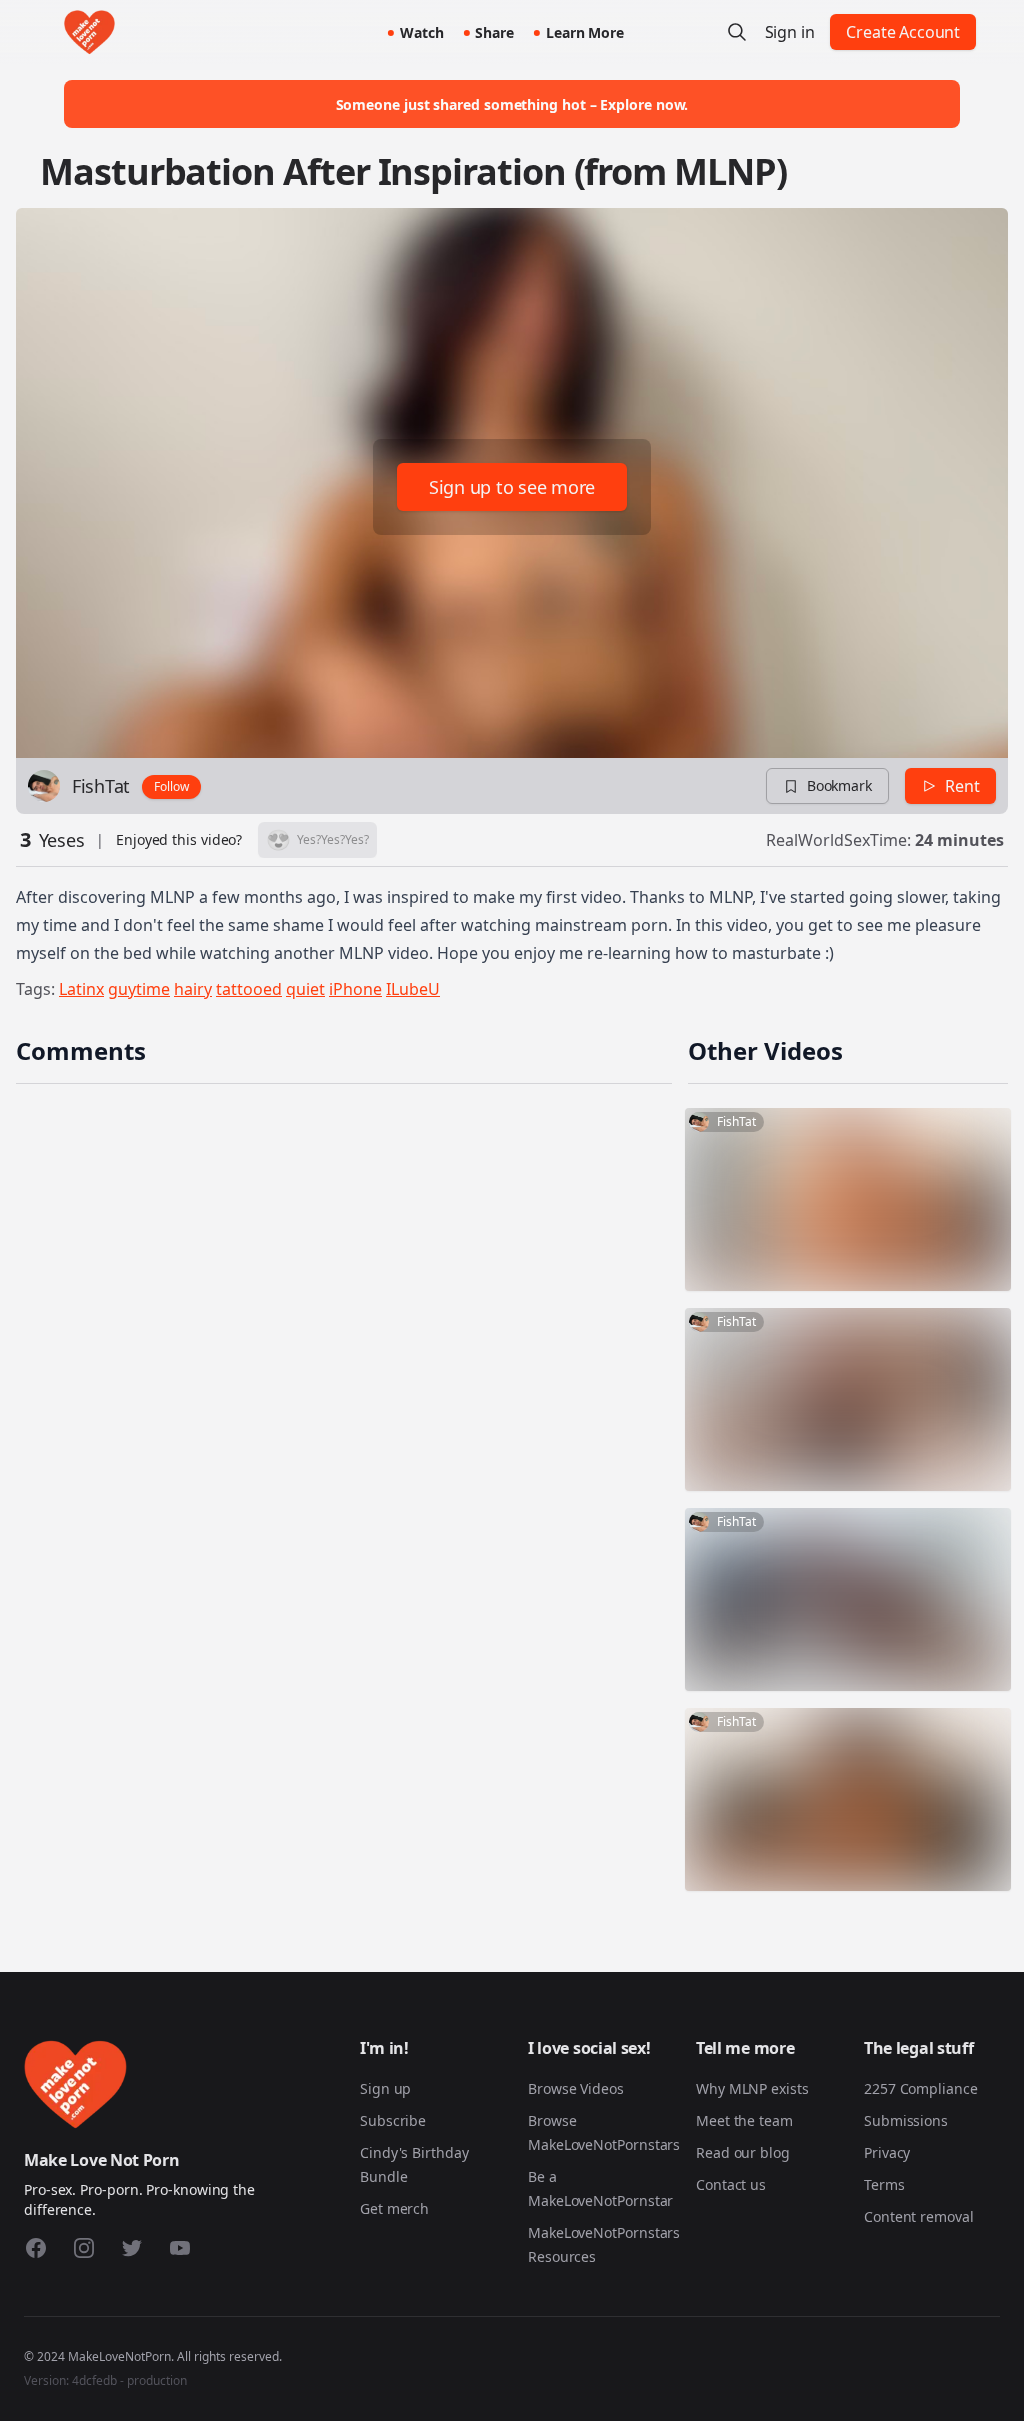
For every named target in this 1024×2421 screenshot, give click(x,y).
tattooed (249, 989)
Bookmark (839, 785)
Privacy (887, 2152)
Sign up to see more (512, 487)
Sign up (385, 2088)
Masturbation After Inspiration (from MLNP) (413, 171)
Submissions (906, 2120)
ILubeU (413, 989)
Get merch (394, 2208)
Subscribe (393, 2120)
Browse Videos (576, 2088)
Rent (962, 786)
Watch (422, 32)
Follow (171, 786)
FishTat (101, 786)
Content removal (919, 2216)
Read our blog (743, 2152)
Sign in (790, 32)
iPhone (355, 989)
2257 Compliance (921, 2088)
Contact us (731, 2184)
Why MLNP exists (752, 2088)
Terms (884, 2184)
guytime (139, 989)
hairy (193, 989)
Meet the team (744, 2120)
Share (494, 32)
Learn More (585, 32)
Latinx (81, 989)
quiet (305, 989)
